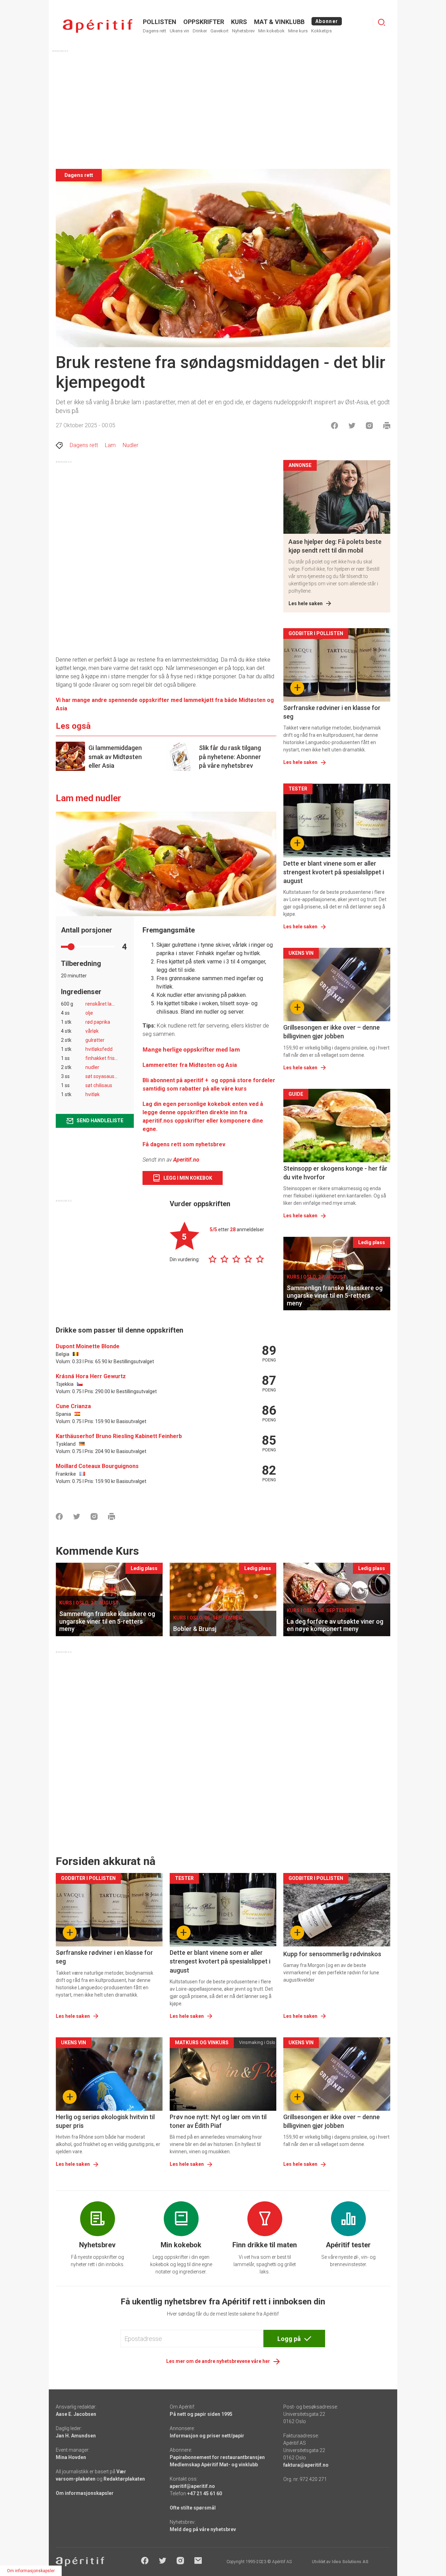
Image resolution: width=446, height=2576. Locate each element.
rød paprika (98, 1022)
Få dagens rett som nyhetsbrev (184, 1144)
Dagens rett (155, 31)
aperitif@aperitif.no (192, 2486)
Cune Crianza (73, 1406)
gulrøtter (95, 1040)
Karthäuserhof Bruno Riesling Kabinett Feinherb (119, 1436)
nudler (92, 1067)
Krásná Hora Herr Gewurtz (91, 1376)
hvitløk (93, 1094)
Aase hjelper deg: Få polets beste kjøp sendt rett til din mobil (335, 546)
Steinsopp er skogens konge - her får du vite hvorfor (335, 1173)
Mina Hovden (71, 2457)
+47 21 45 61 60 (205, 2493)
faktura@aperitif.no (306, 2465)
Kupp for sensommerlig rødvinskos (332, 1954)
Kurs (239, 22)
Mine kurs (298, 31)
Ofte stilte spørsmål (193, 2508)
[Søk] (382, 22)
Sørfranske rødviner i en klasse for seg (332, 712)
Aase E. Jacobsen (76, 2414)
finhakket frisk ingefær (110, 1058)
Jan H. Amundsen (76, 2436)
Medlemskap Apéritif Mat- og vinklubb (214, 2465)
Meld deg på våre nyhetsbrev (203, 2529)
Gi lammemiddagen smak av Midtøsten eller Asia (115, 756)
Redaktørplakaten (124, 2479)
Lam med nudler (89, 798)
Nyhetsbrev (243, 31)
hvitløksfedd (99, 1049)
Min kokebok (271, 31)
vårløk (92, 1031)
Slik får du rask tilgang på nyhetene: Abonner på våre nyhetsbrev (230, 756)
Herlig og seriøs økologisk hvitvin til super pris (105, 2121)
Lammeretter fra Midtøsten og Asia (190, 1065)
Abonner (327, 21)
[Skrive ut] (387, 426)
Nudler (130, 445)
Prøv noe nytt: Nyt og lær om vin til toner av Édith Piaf (218, 2121)
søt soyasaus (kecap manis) (116, 1076)
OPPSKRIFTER (204, 22)
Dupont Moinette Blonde (88, 1346)
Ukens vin (179, 31)
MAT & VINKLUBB (279, 22)
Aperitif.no (186, 1160)
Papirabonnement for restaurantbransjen (217, 2457)
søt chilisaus (99, 1085)
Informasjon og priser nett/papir (207, 2436)
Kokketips (321, 31)
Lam (110, 445)
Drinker (200, 31)
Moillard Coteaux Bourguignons (97, 1466)
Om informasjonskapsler (85, 2493)
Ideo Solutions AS (350, 2562)
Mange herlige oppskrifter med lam (191, 1049)
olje (89, 1013)
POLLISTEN (160, 22)
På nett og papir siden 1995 (201, 2414)
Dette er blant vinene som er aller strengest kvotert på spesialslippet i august (334, 872)
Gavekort (220, 31)
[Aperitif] (98, 26)
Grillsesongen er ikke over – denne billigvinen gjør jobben (332, 1032)
